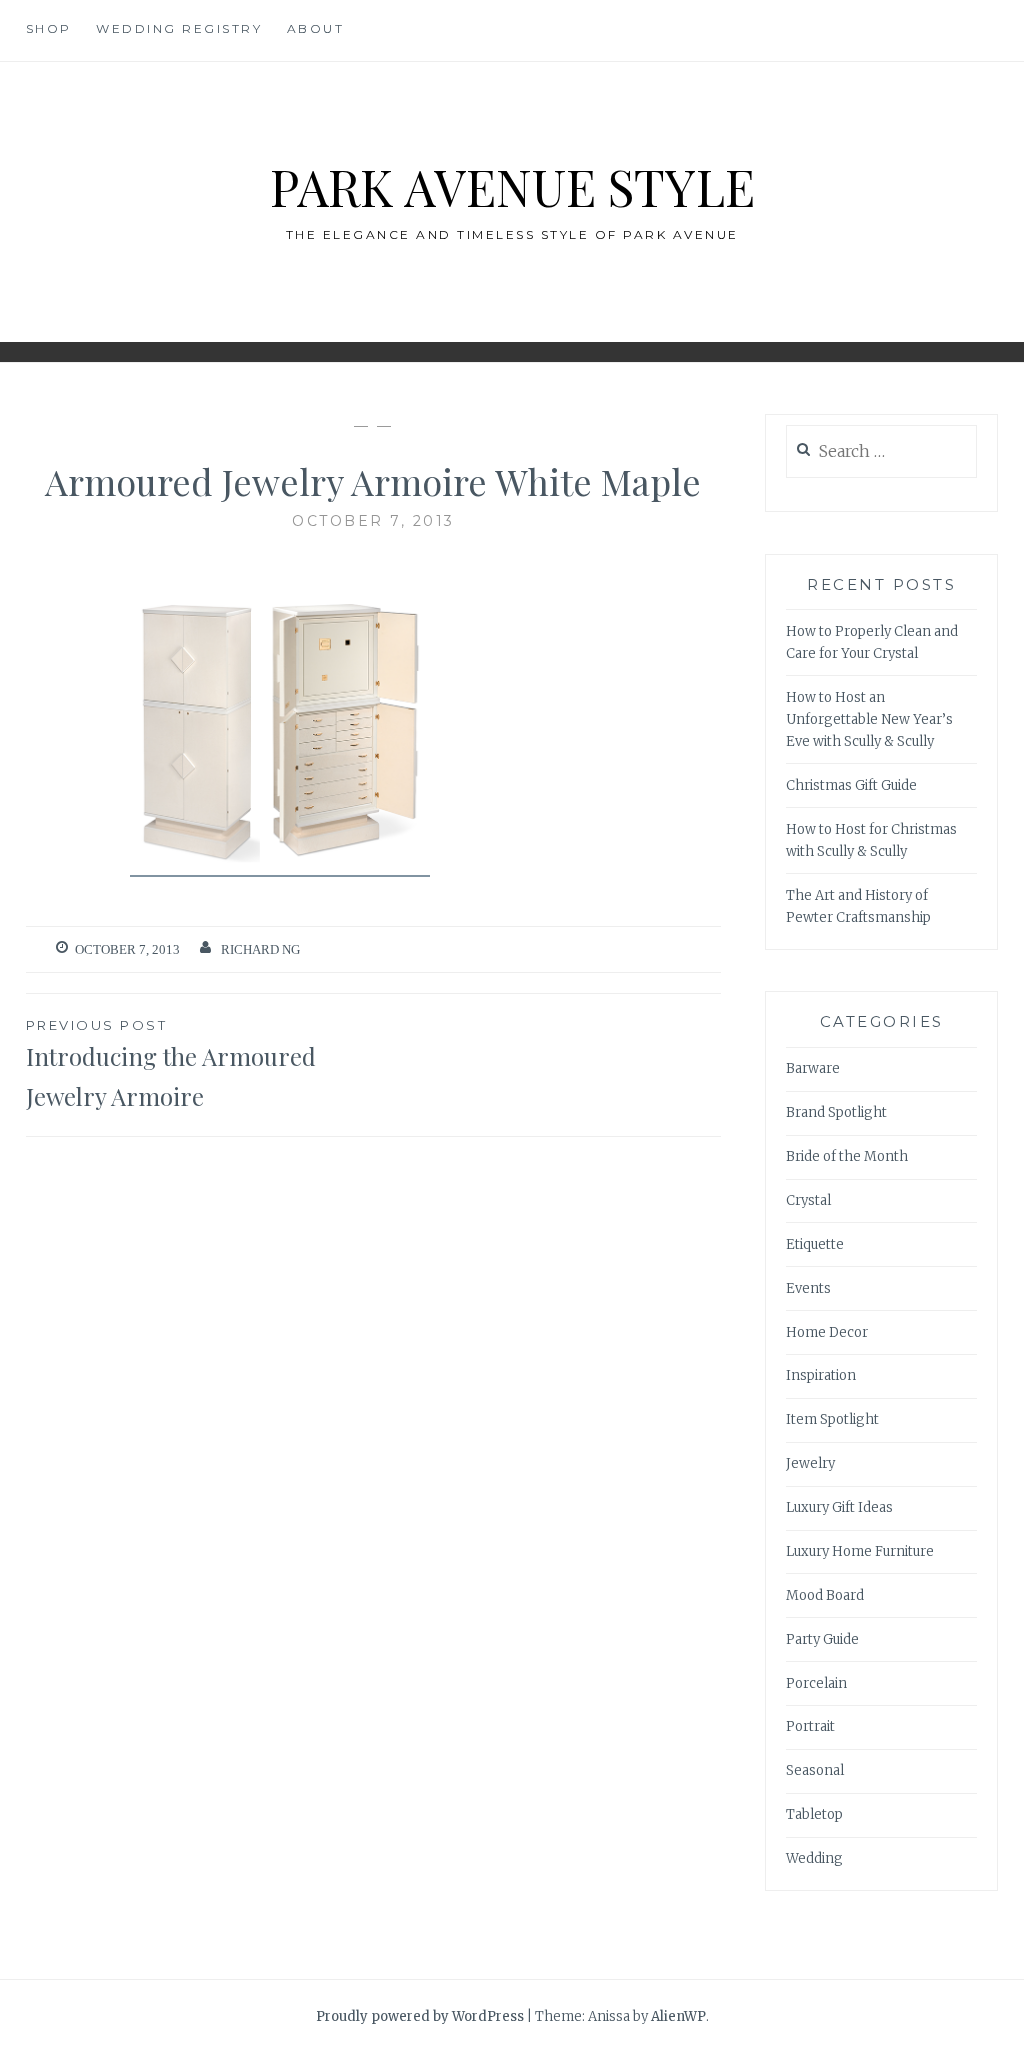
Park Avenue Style (512, 186)
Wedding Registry (179, 28)
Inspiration (821, 1375)
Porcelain (816, 1683)
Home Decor (827, 1332)
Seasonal (815, 1770)
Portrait (810, 1726)
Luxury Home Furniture (860, 1551)
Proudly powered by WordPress (420, 2016)
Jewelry (810, 1463)
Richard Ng (260, 949)
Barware (813, 1068)
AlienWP (678, 2016)
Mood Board (825, 1595)
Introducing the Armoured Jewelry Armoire (171, 1065)
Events (808, 1288)
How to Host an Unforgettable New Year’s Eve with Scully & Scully (869, 719)
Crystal (808, 1200)
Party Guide (822, 1639)
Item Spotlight (832, 1419)
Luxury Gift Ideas (839, 1507)
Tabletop (814, 1814)
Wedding (814, 1858)
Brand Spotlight (836, 1112)
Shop (49, 28)
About (316, 28)
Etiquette (815, 1244)
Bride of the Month (847, 1156)
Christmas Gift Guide (851, 785)
